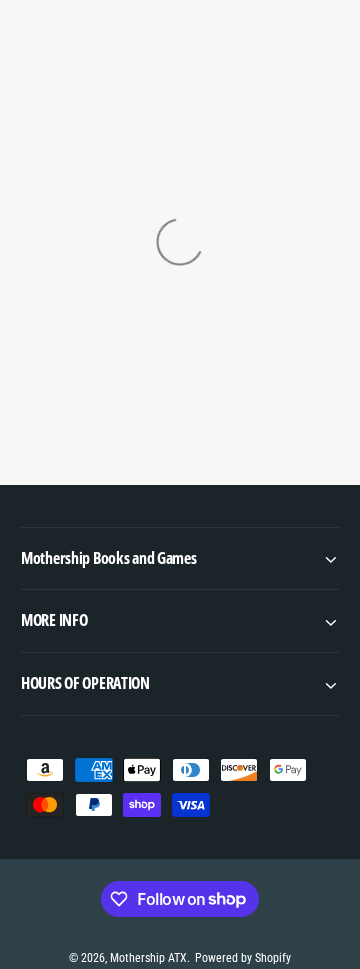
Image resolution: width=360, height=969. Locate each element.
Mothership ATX (148, 958)
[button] (180, 558)
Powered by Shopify (243, 958)
